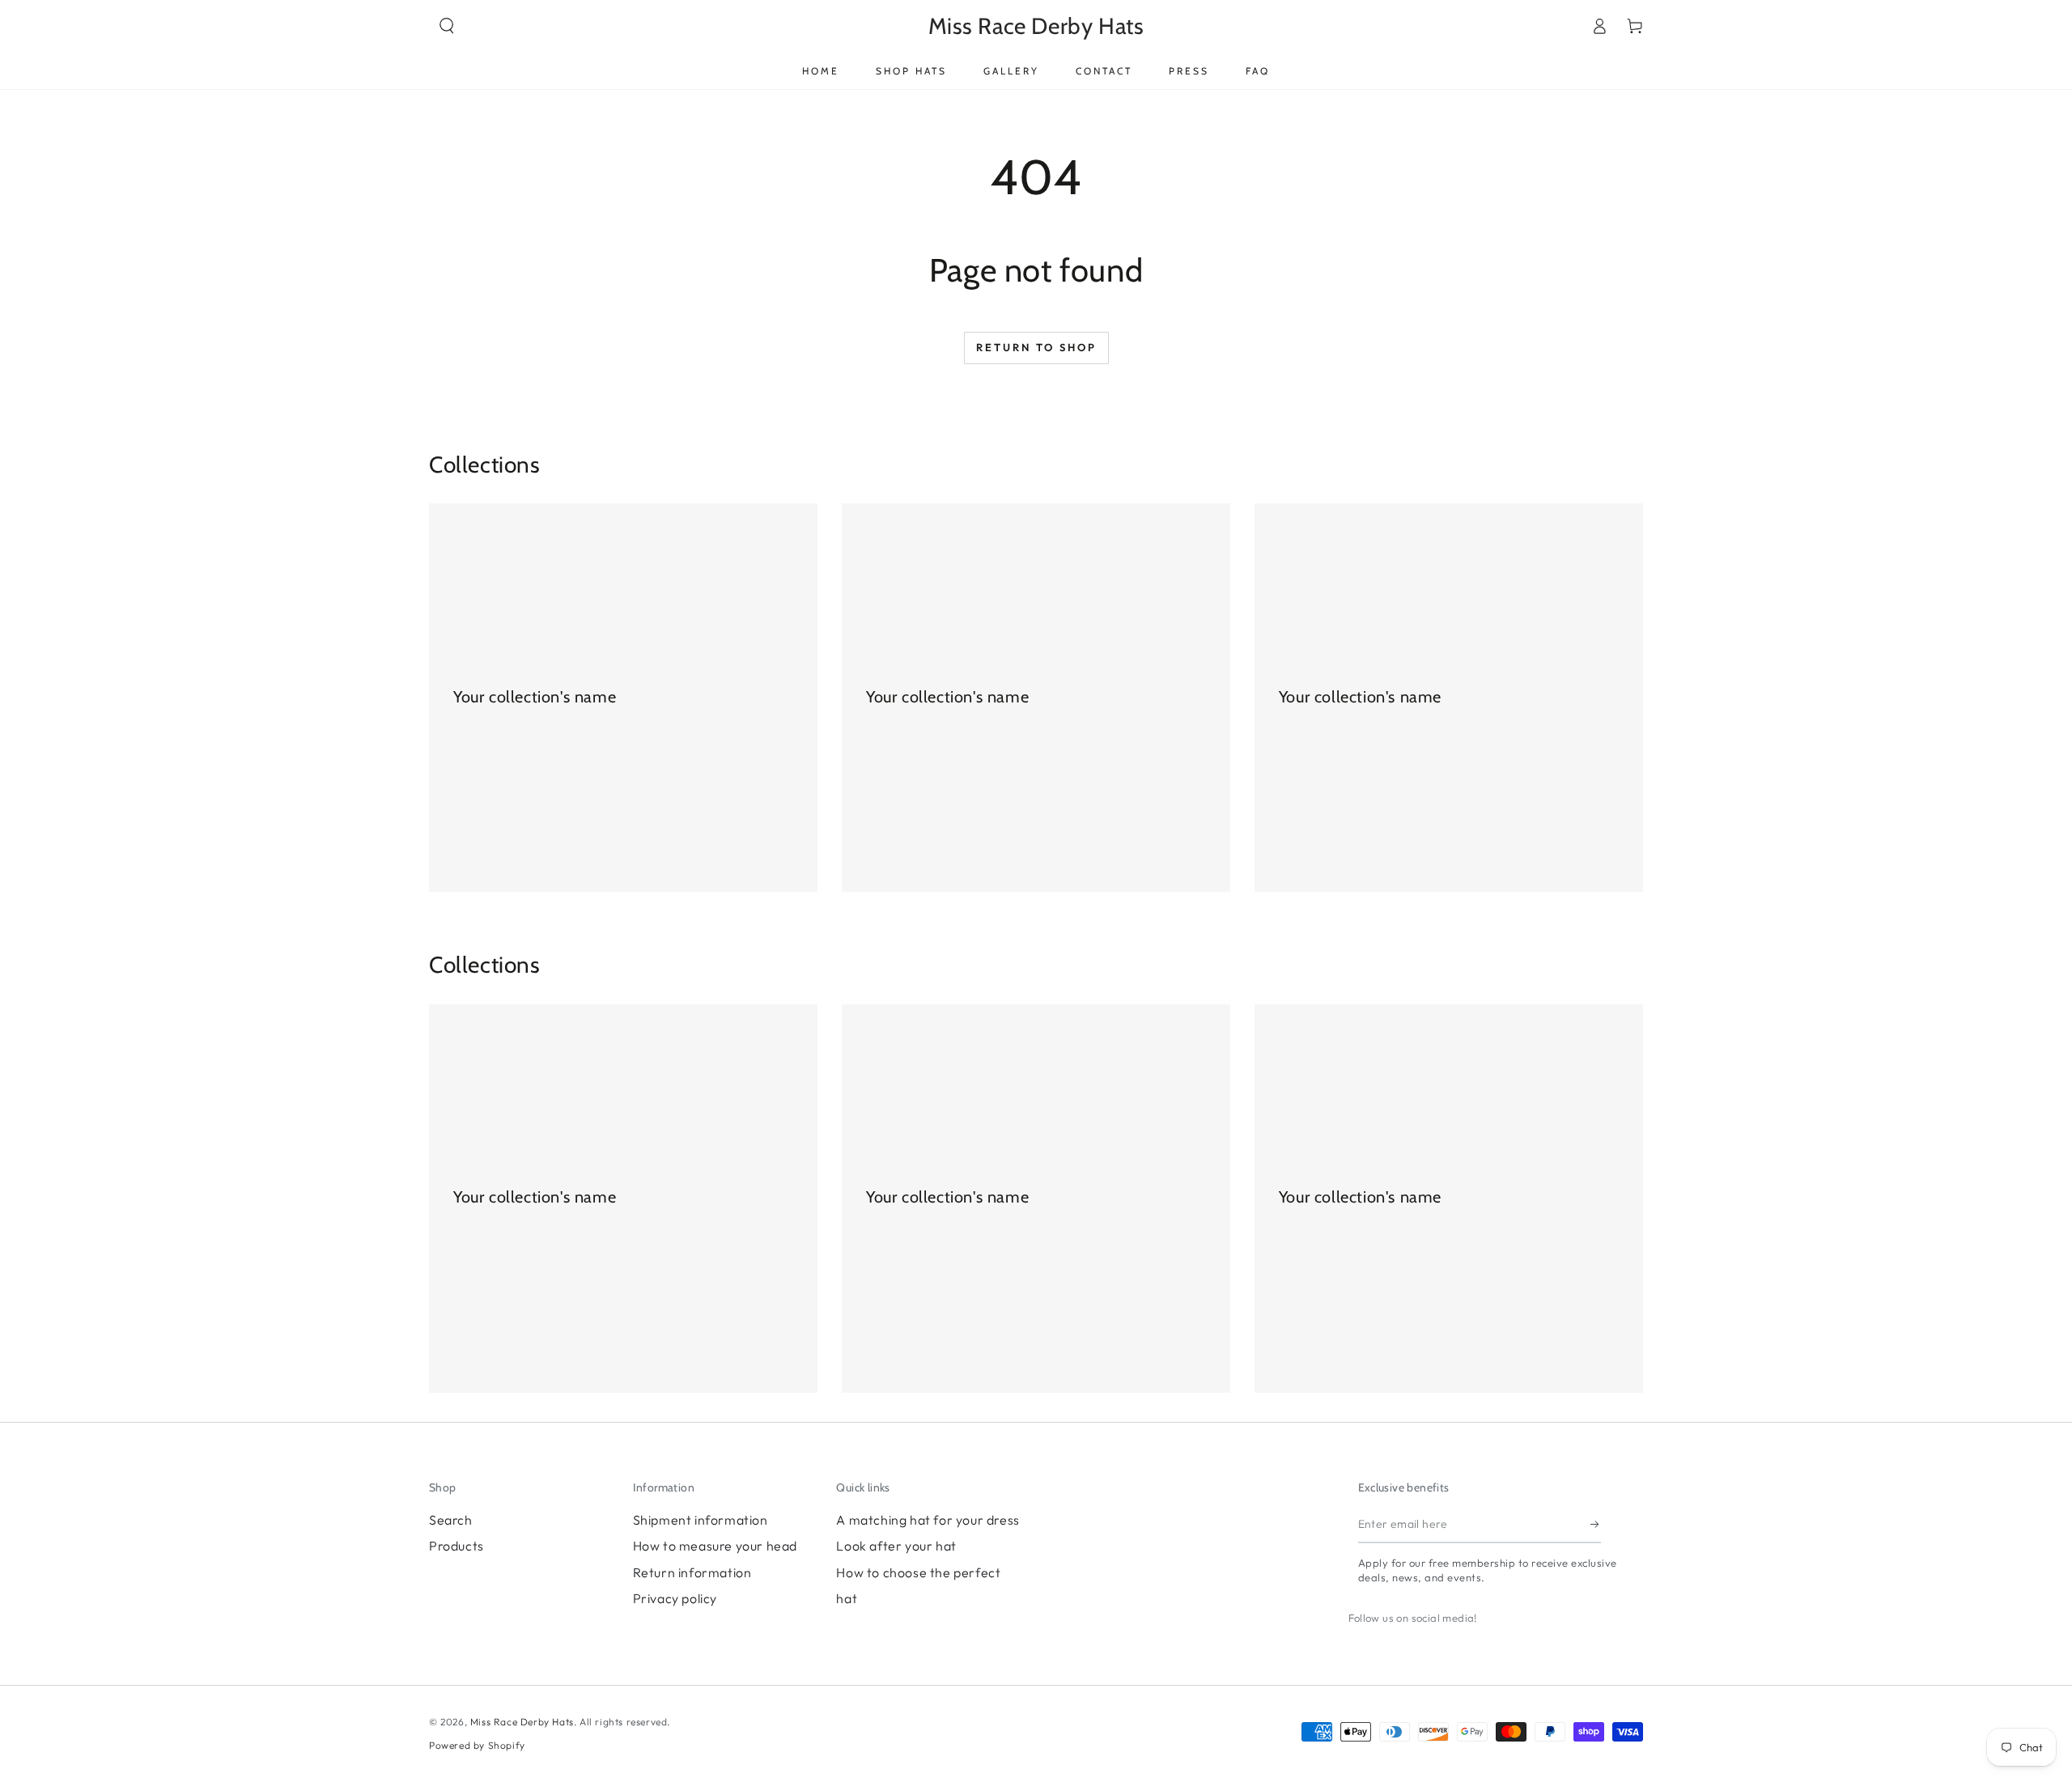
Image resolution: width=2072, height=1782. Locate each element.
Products (456, 1546)
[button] (447, 26)
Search (451, 1520)
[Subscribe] (1596, 1525)
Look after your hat (896, 1546)
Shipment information (701, 1520)
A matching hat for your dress (928, 1520)
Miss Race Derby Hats (522, 1722)
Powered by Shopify (477, 1745)
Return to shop (1036, 347)
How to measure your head (715, 1546)
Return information (692, 1572)
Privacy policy (675, 1598)
